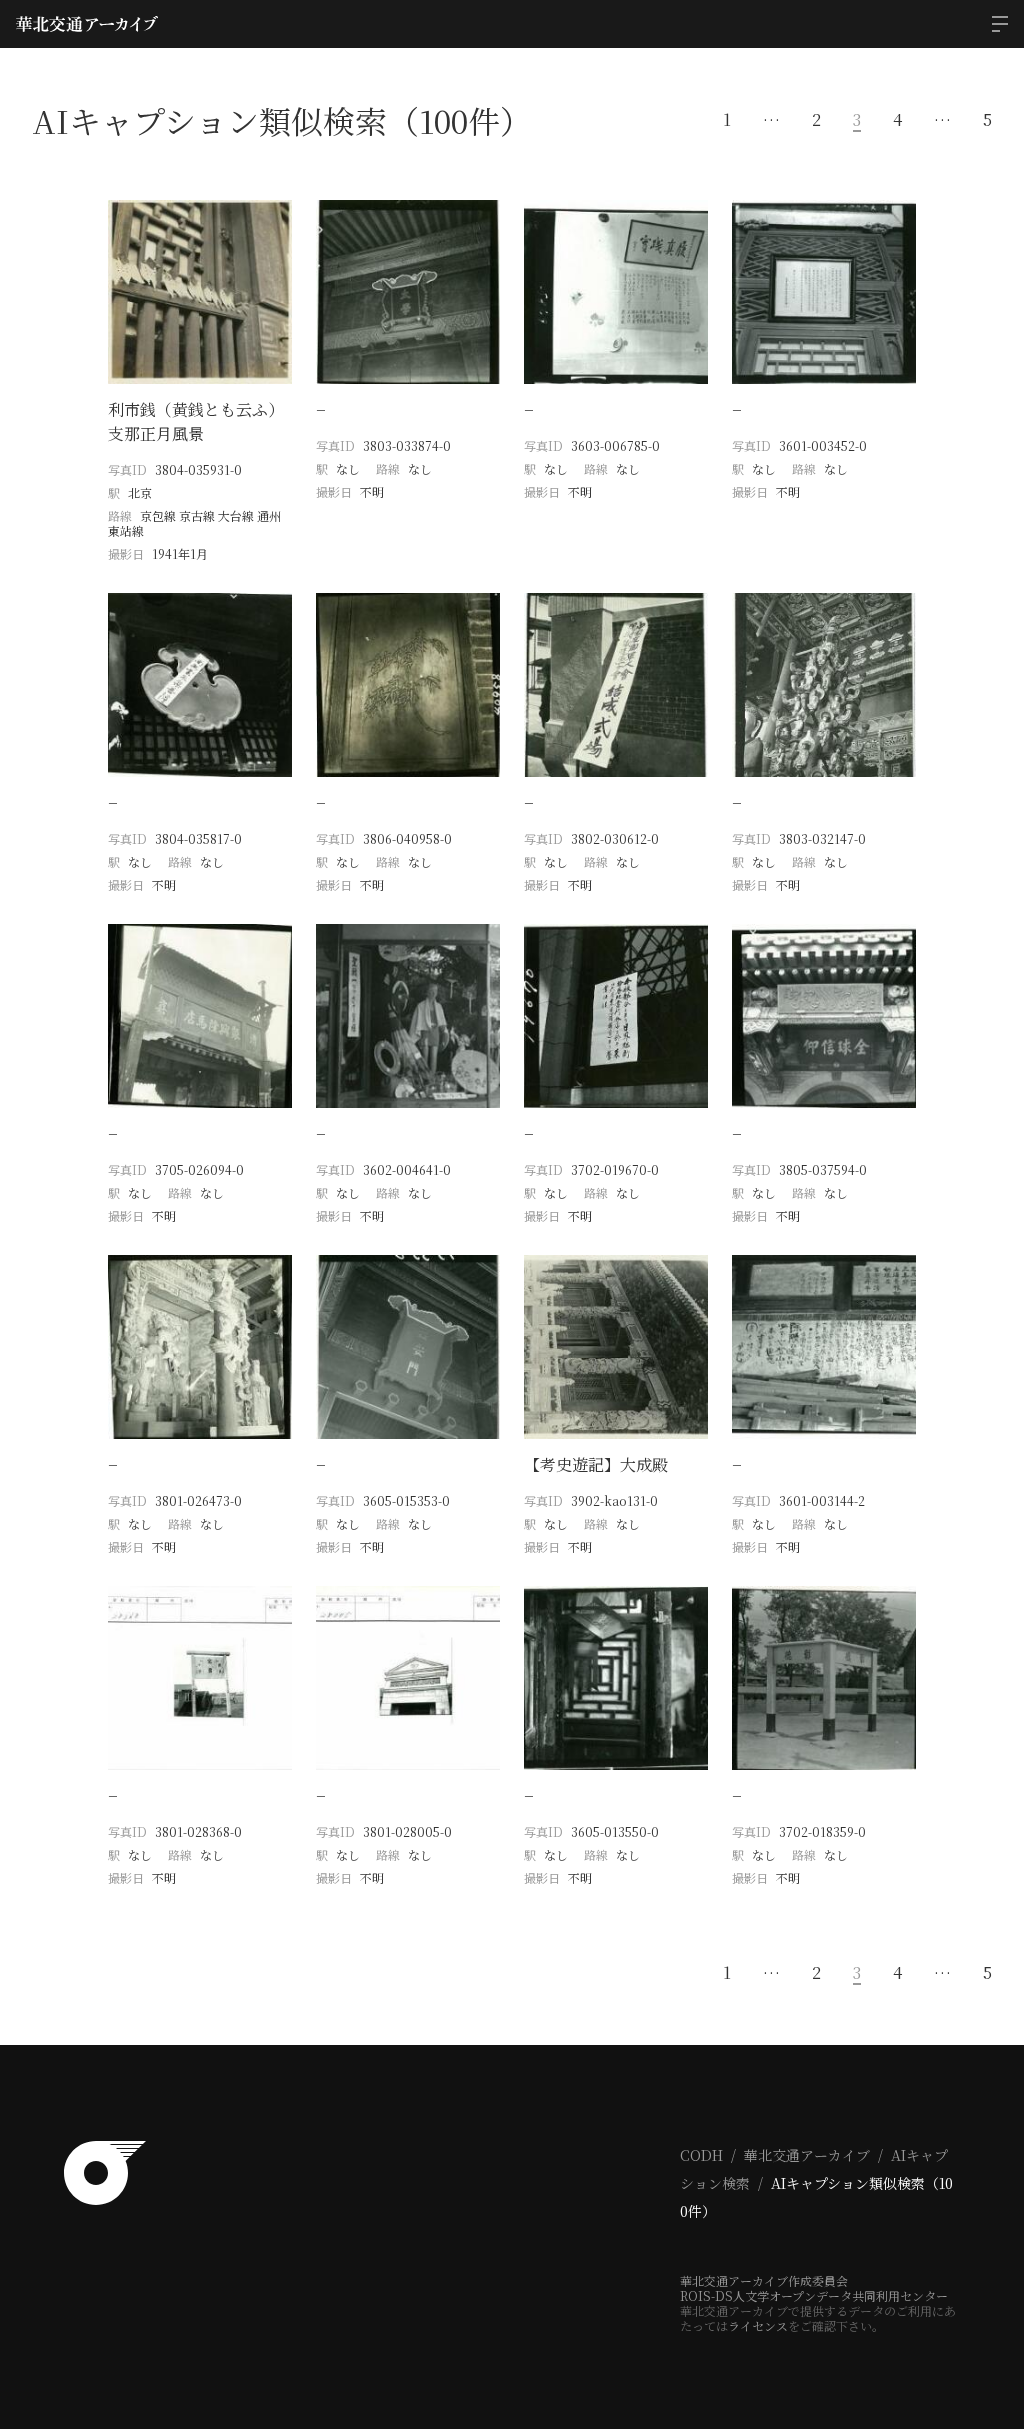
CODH (701, 2155)
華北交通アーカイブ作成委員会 (764, 2280)
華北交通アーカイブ (807, 2155)
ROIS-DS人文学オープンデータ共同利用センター (814, 2295)
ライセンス (758, 2325)
